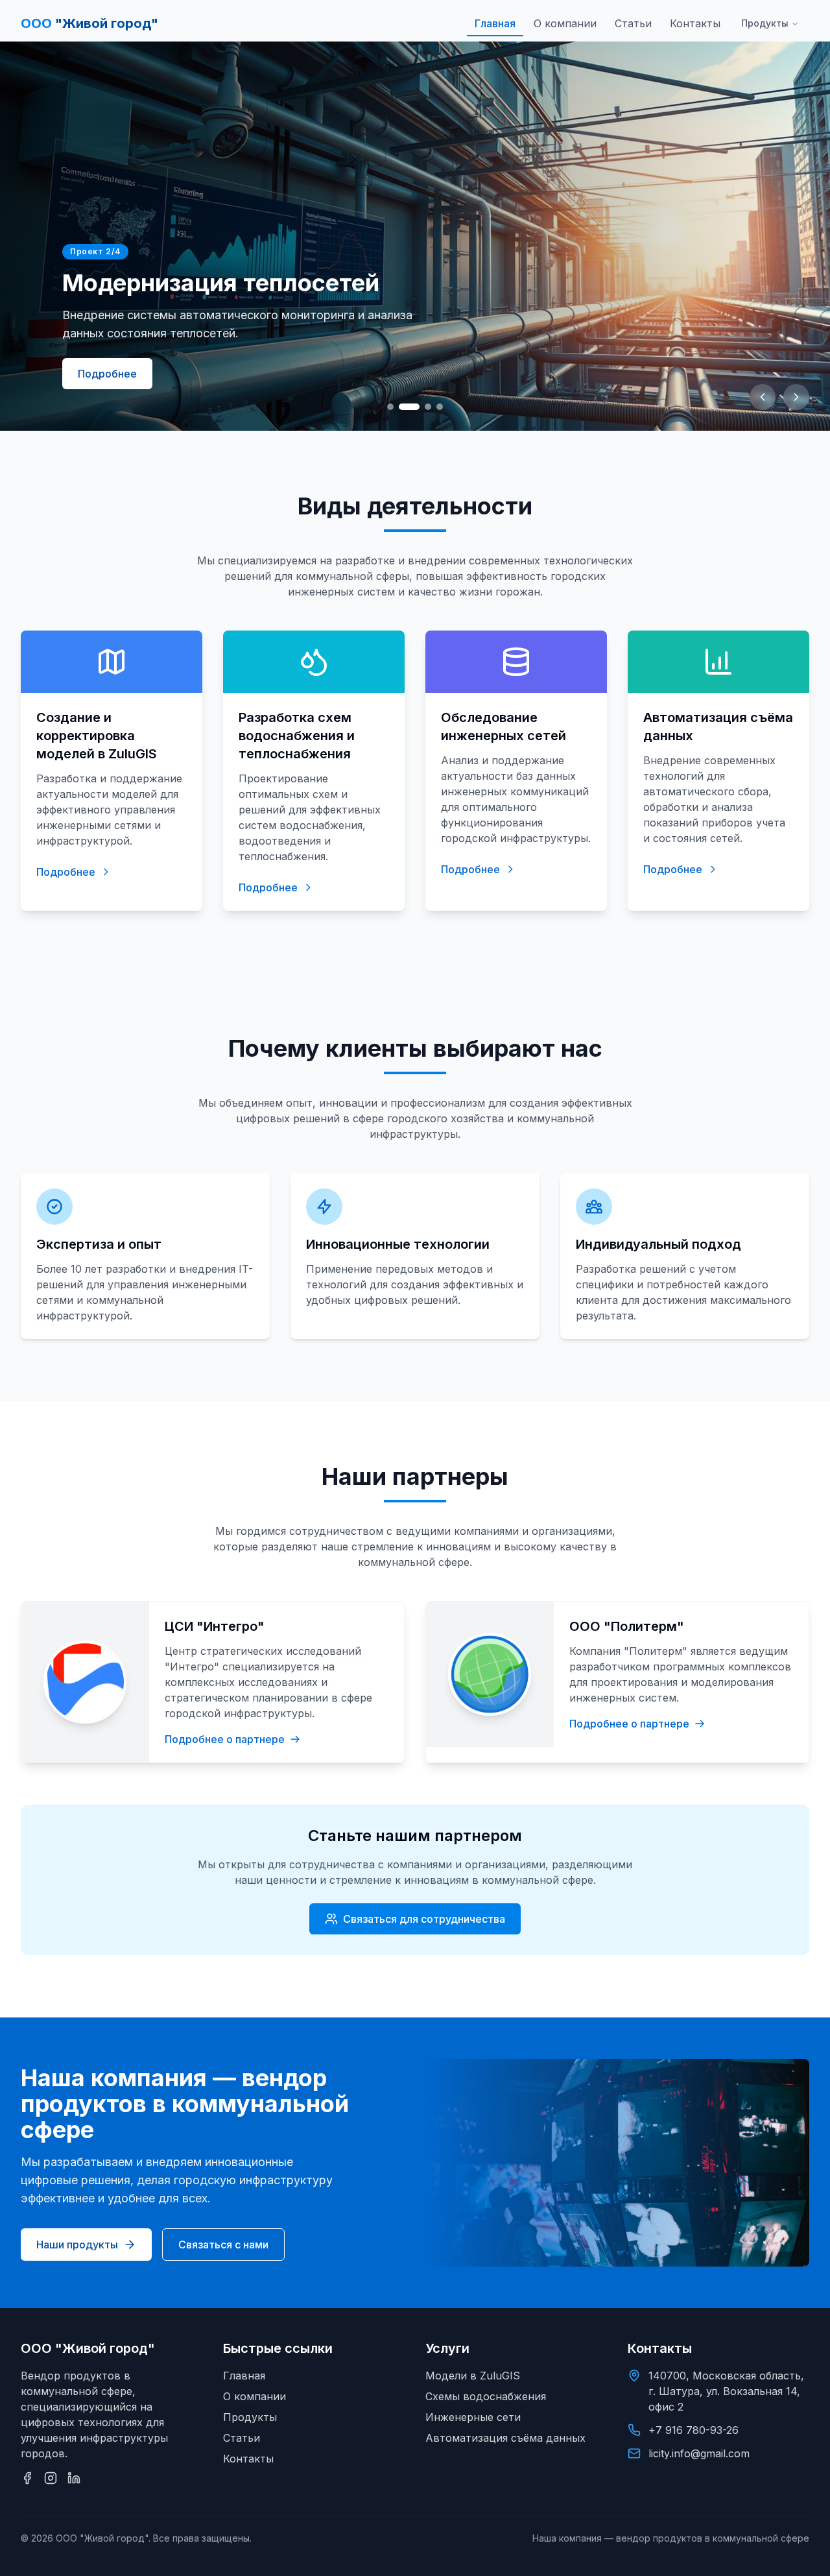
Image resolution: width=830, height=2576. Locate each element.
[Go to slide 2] (409, 407)
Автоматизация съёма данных (505, 2438)
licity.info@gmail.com (699, 2453)
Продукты (765, 23)
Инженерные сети (473, 2417)
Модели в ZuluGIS (473, 2376)
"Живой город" (89, 23)
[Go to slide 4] (440, 407)
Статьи (633, 23)
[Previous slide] (763, 397)
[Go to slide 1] (390, 407)
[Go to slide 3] (428, 407)
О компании (565, 23)
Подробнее (107, 374)
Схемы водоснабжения (486, 2396)
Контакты (695, 23)
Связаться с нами (223, 2245)
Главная (495, 23)
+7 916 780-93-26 (694, 2430)
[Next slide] (796, 397)
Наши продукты (77, 2245)
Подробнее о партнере (225, 1739)
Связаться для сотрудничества (424, 1919)
